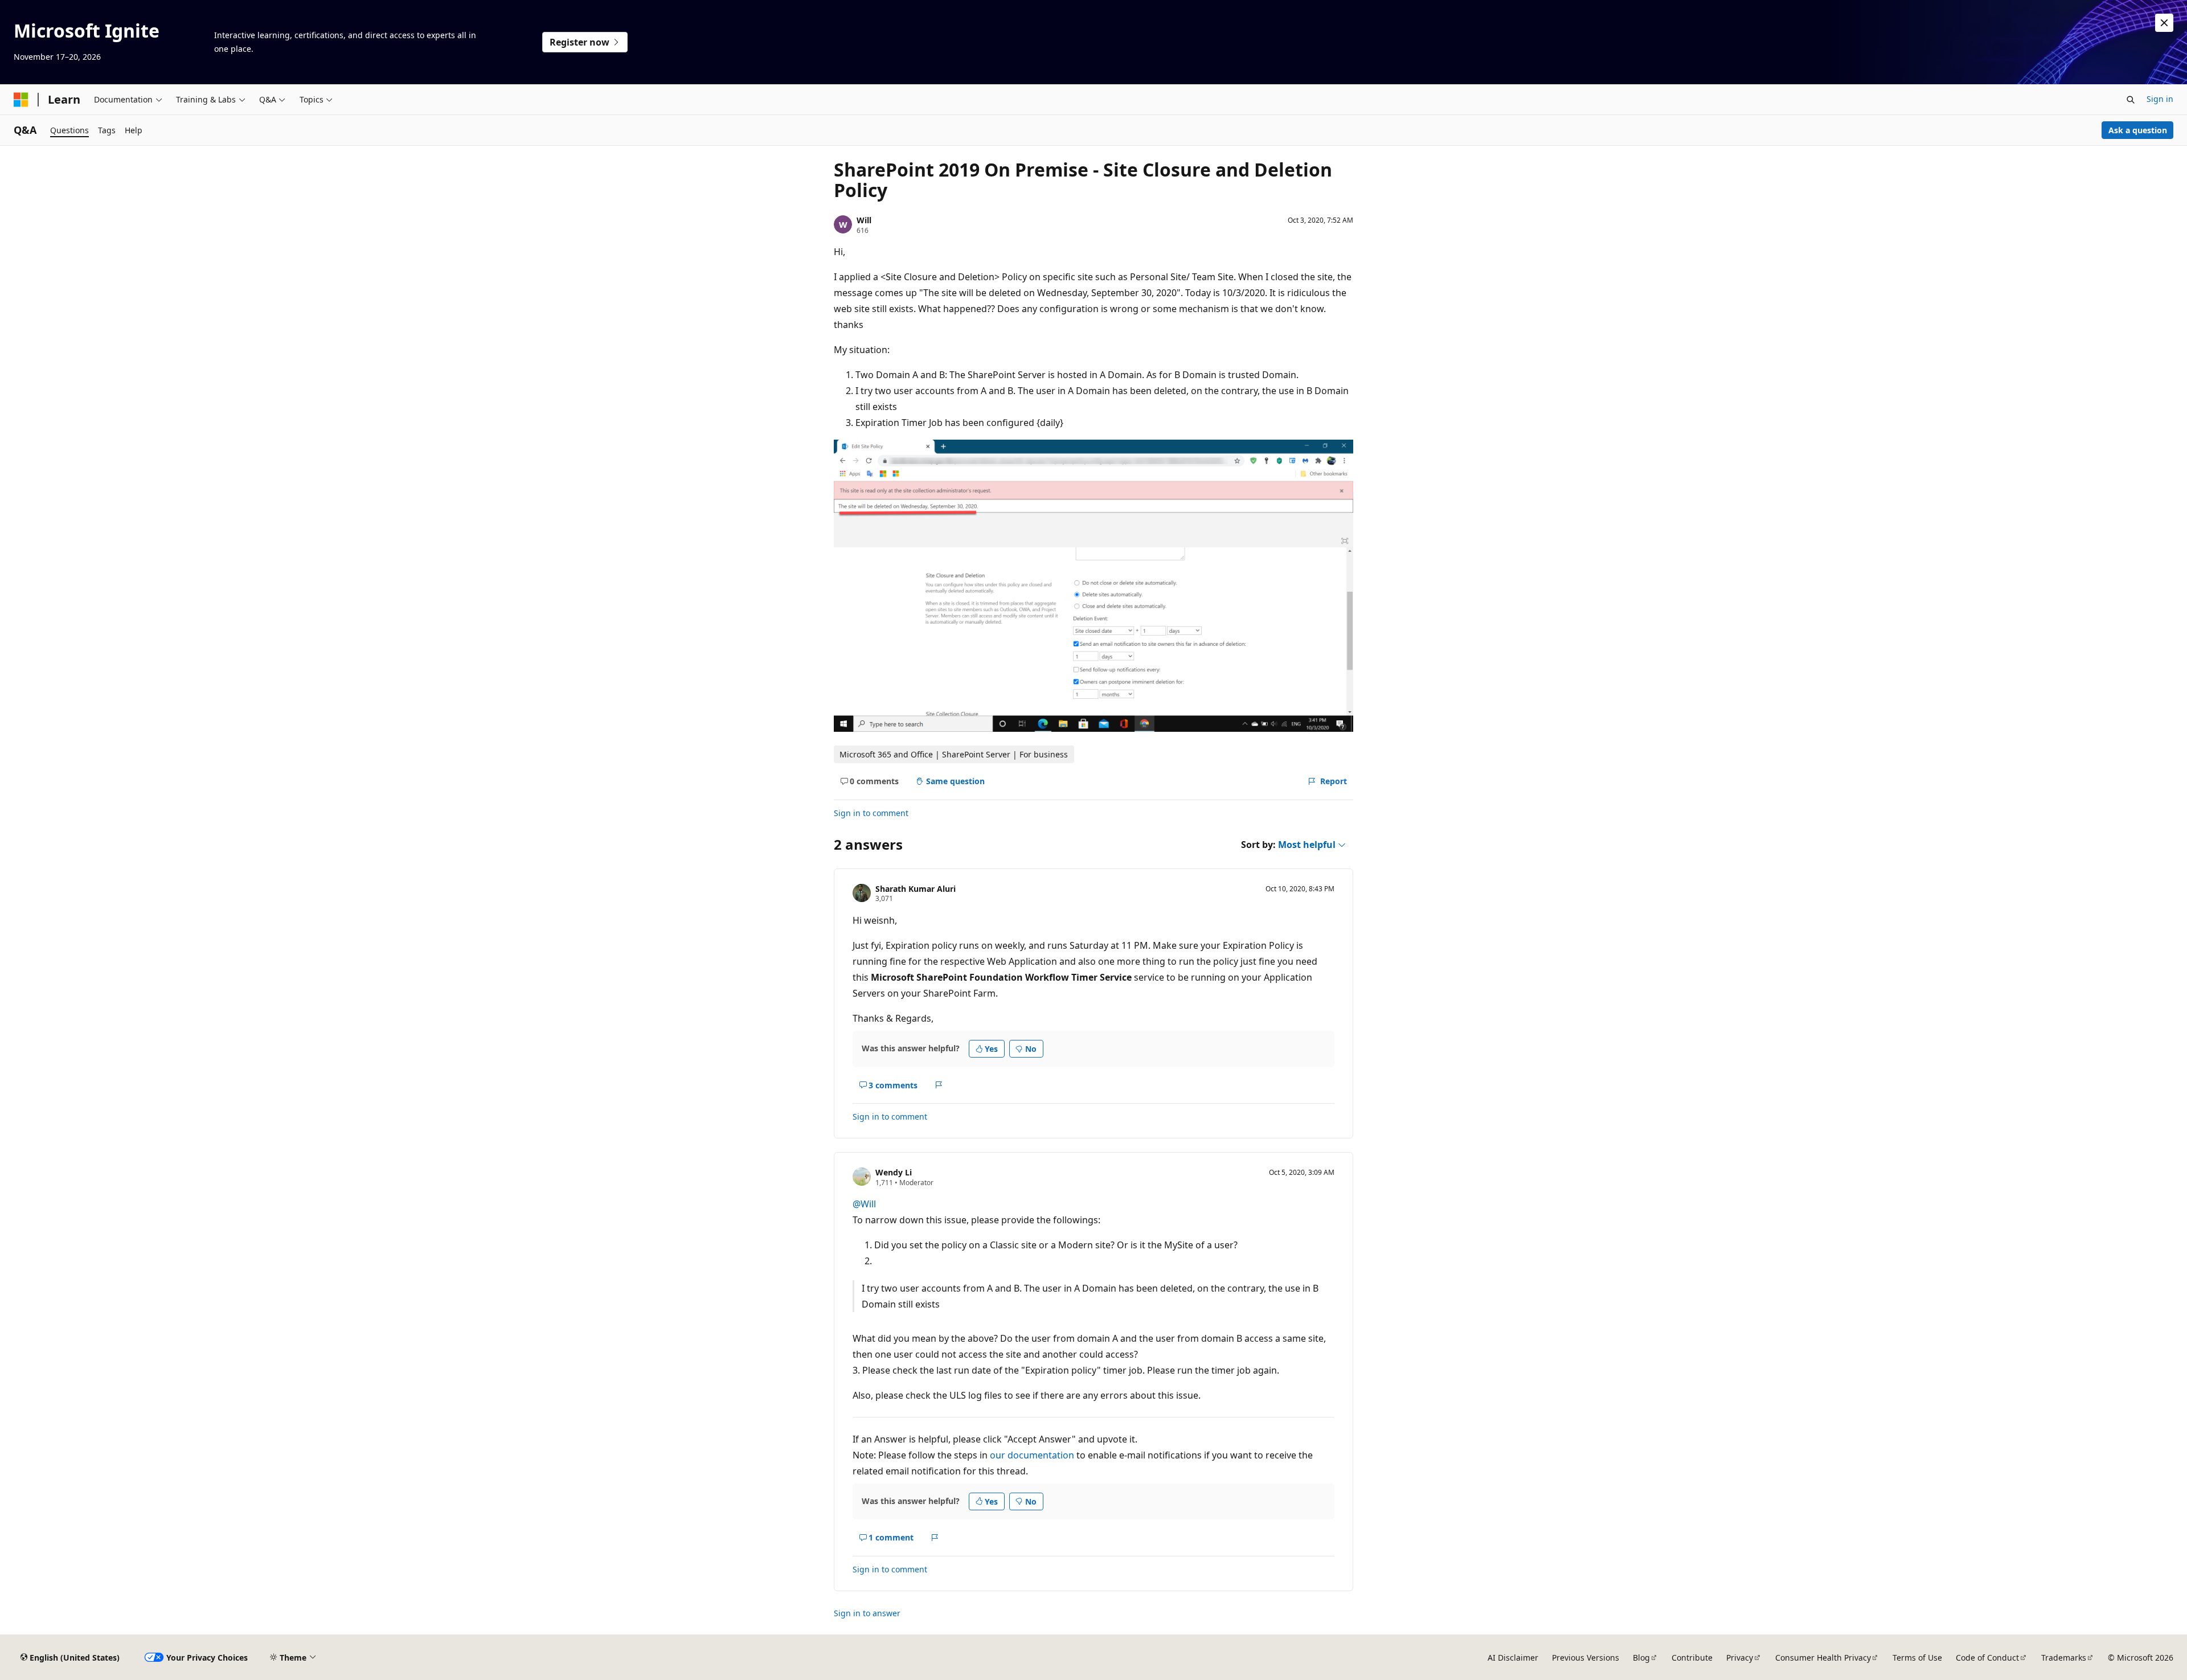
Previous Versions (1586, 1658)
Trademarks (2064, 1658)
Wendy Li (894, 1172)
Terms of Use (1917, 1658)
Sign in (2160, 99)
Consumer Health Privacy (1823, 1658)
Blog (1641, 1658)
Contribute (1692, 1658)
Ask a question (2138, 130)
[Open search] (2131, 100)
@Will (864, 1204)
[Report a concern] (939, 1085)
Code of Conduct (1987, 1658)
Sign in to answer (867, 1613)
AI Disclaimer (1513, 1658)
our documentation (1032, 1455)
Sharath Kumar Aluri (916, 889)
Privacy (1740, 1658)
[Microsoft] (21, 100)
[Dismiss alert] (2164, 23)
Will (864, 220)
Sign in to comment (871, 813)
